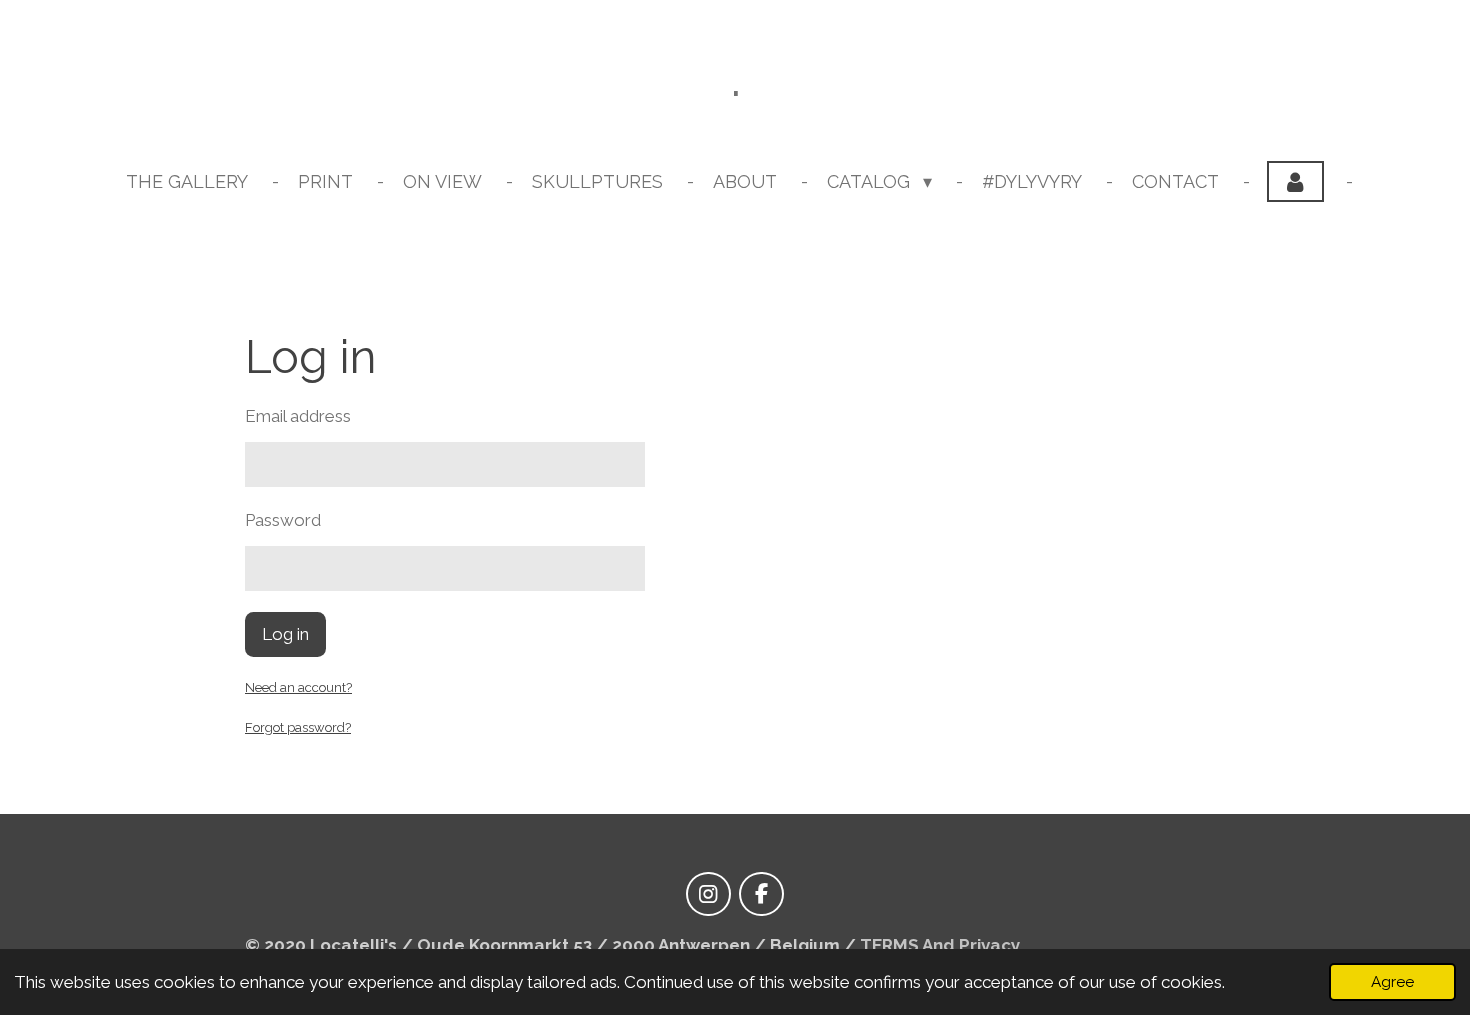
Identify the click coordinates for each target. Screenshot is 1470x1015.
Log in (285, 634)
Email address (298, 416)
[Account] (1295, 181)
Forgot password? (298, 727)
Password (283, 520)
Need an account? (298, 687)
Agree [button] (1392, 982)
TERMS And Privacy (940, 945)
